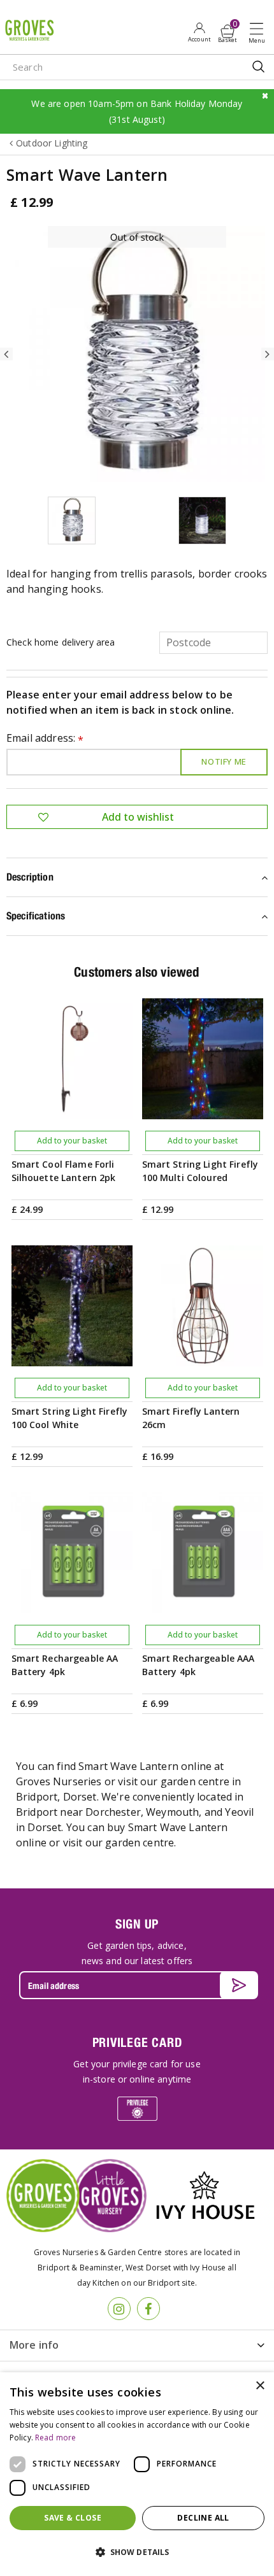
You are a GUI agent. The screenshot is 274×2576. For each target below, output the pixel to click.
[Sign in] (199, 32)
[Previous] (6, 354)
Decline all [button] (203, 2518)
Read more (55, 2438)
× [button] (260, 2386)
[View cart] (227, 31)
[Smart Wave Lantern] (137, 354)
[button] (137, 2552)
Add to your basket (72, 1141)
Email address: (45, 739)
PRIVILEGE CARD (137, 2042)
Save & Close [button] (73, 2518)
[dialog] (137, 2474)
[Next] (268, 354)
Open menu (259, 32)
